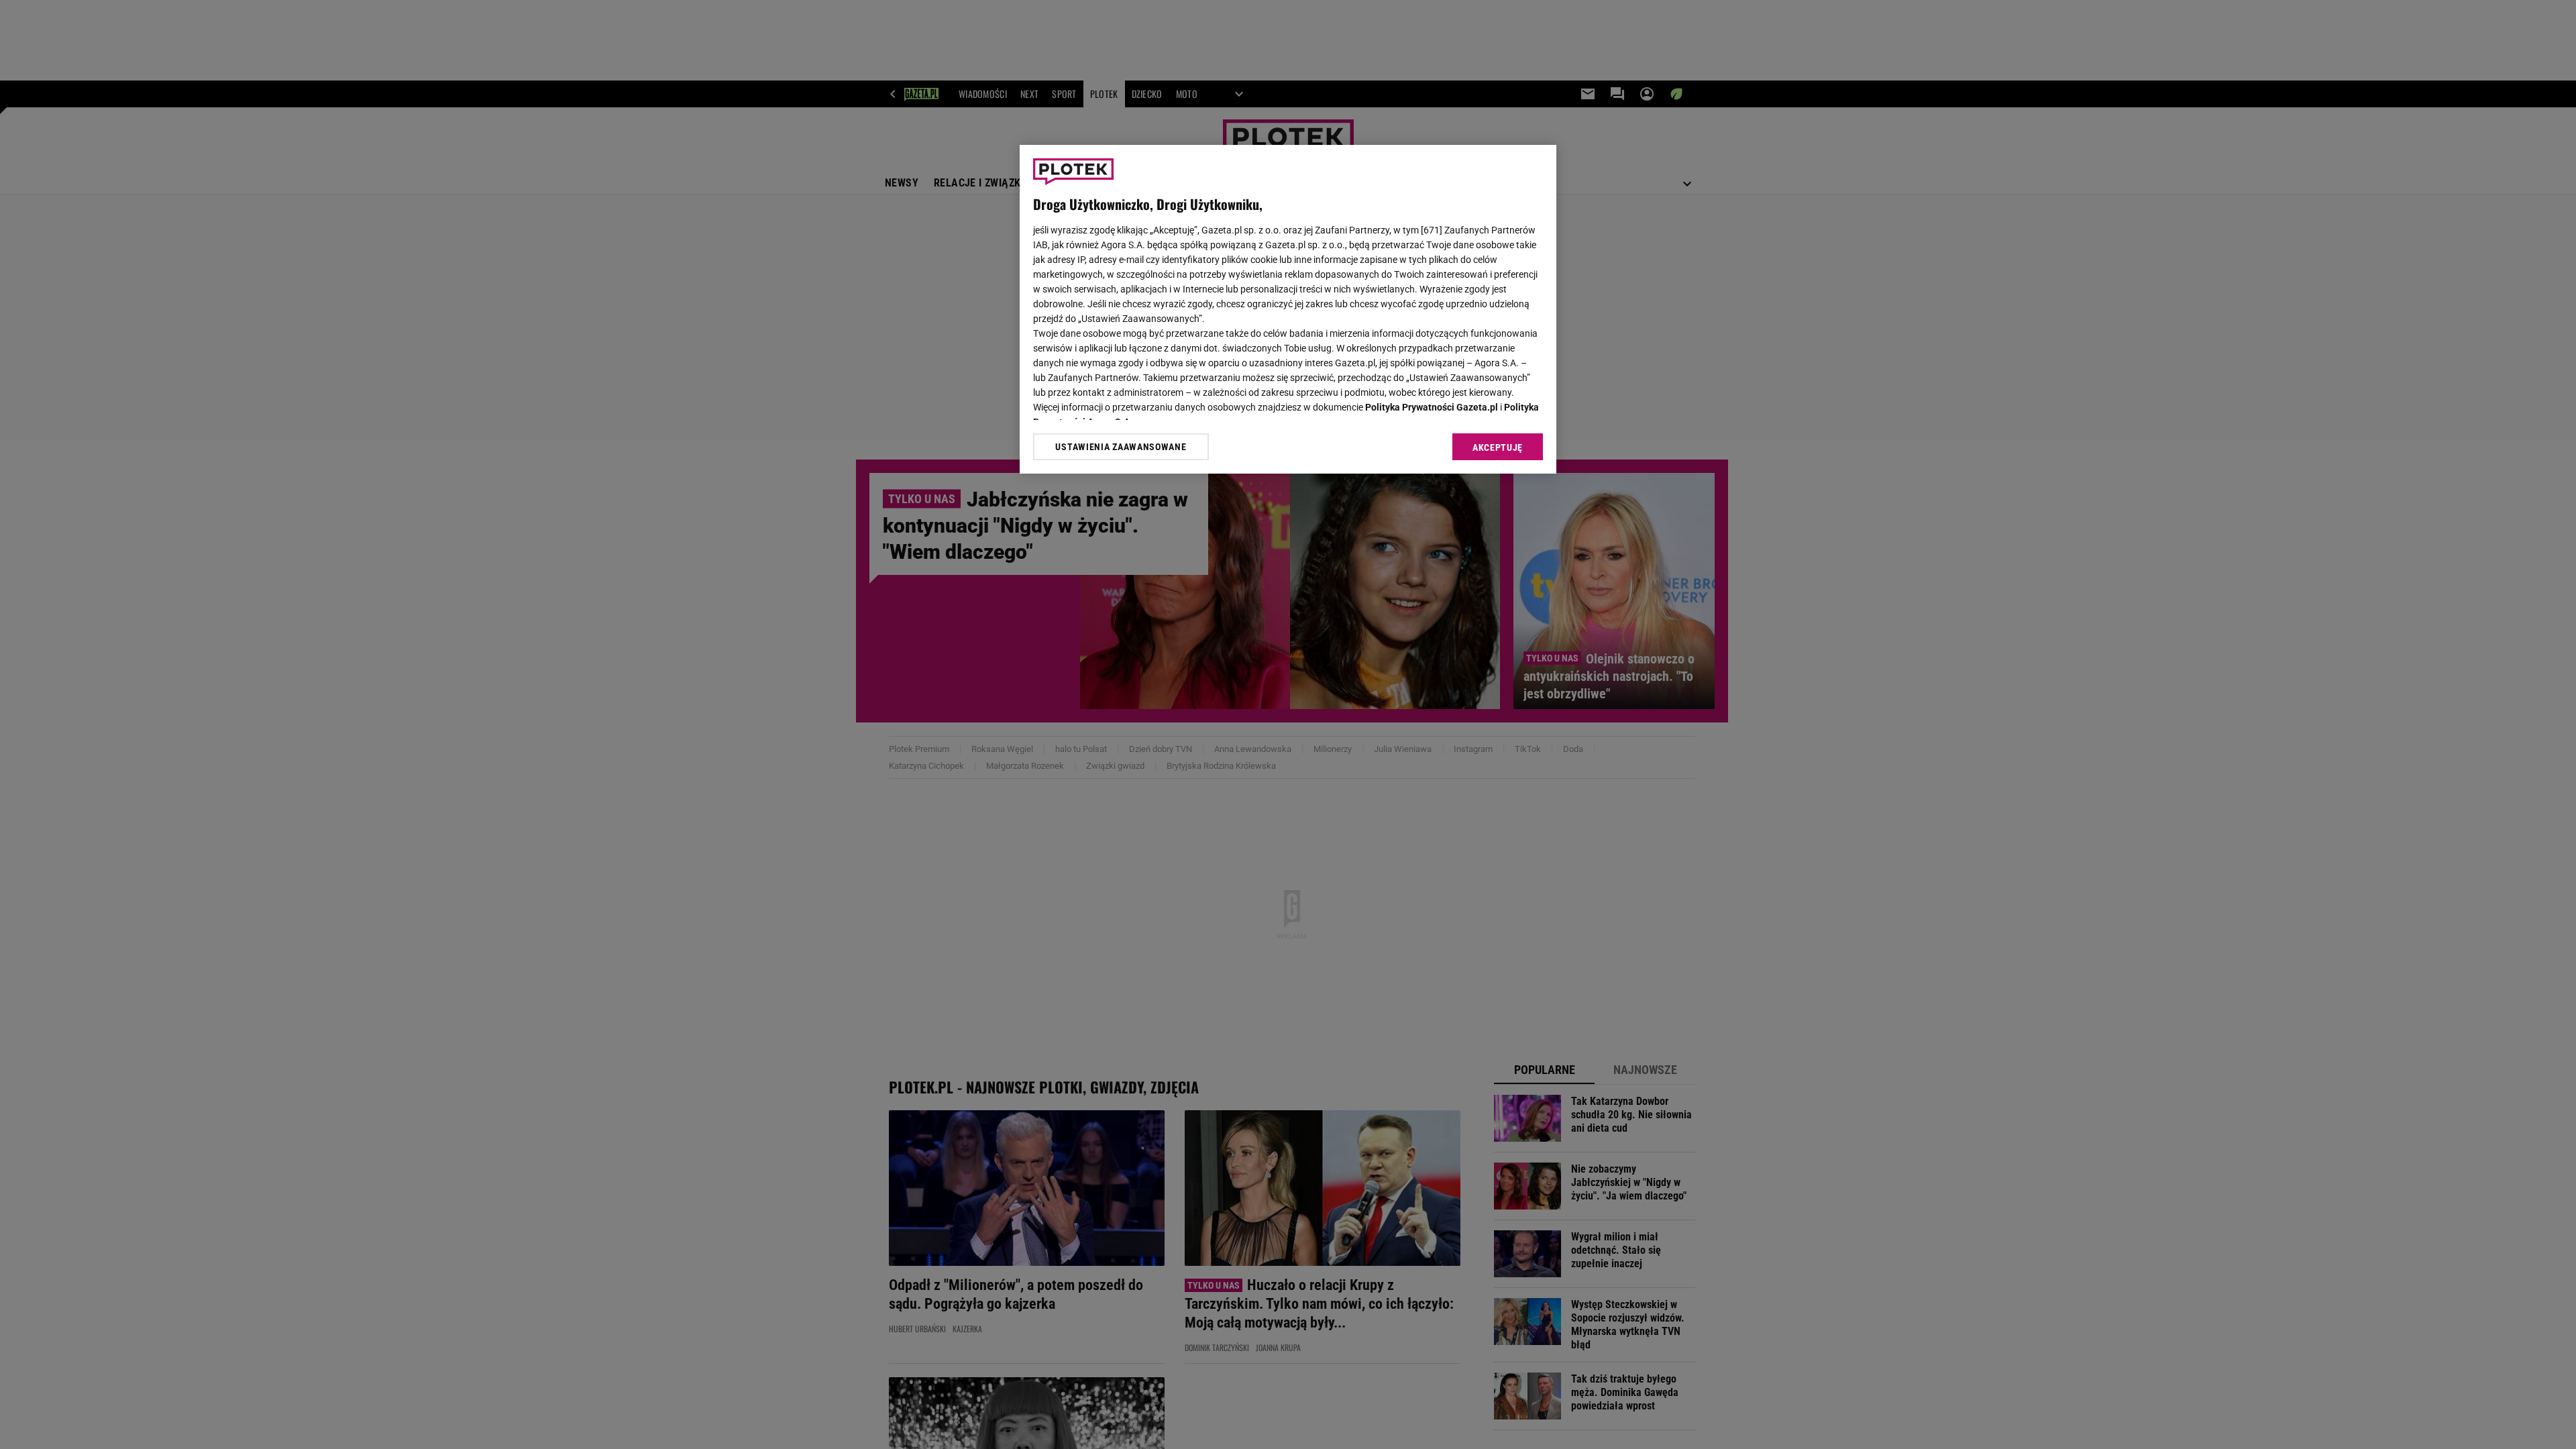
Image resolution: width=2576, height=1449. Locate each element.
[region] (1288, 309)
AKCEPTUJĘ (1498, 447)
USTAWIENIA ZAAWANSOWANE (1121, 447)
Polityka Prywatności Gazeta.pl (1432, 407)
